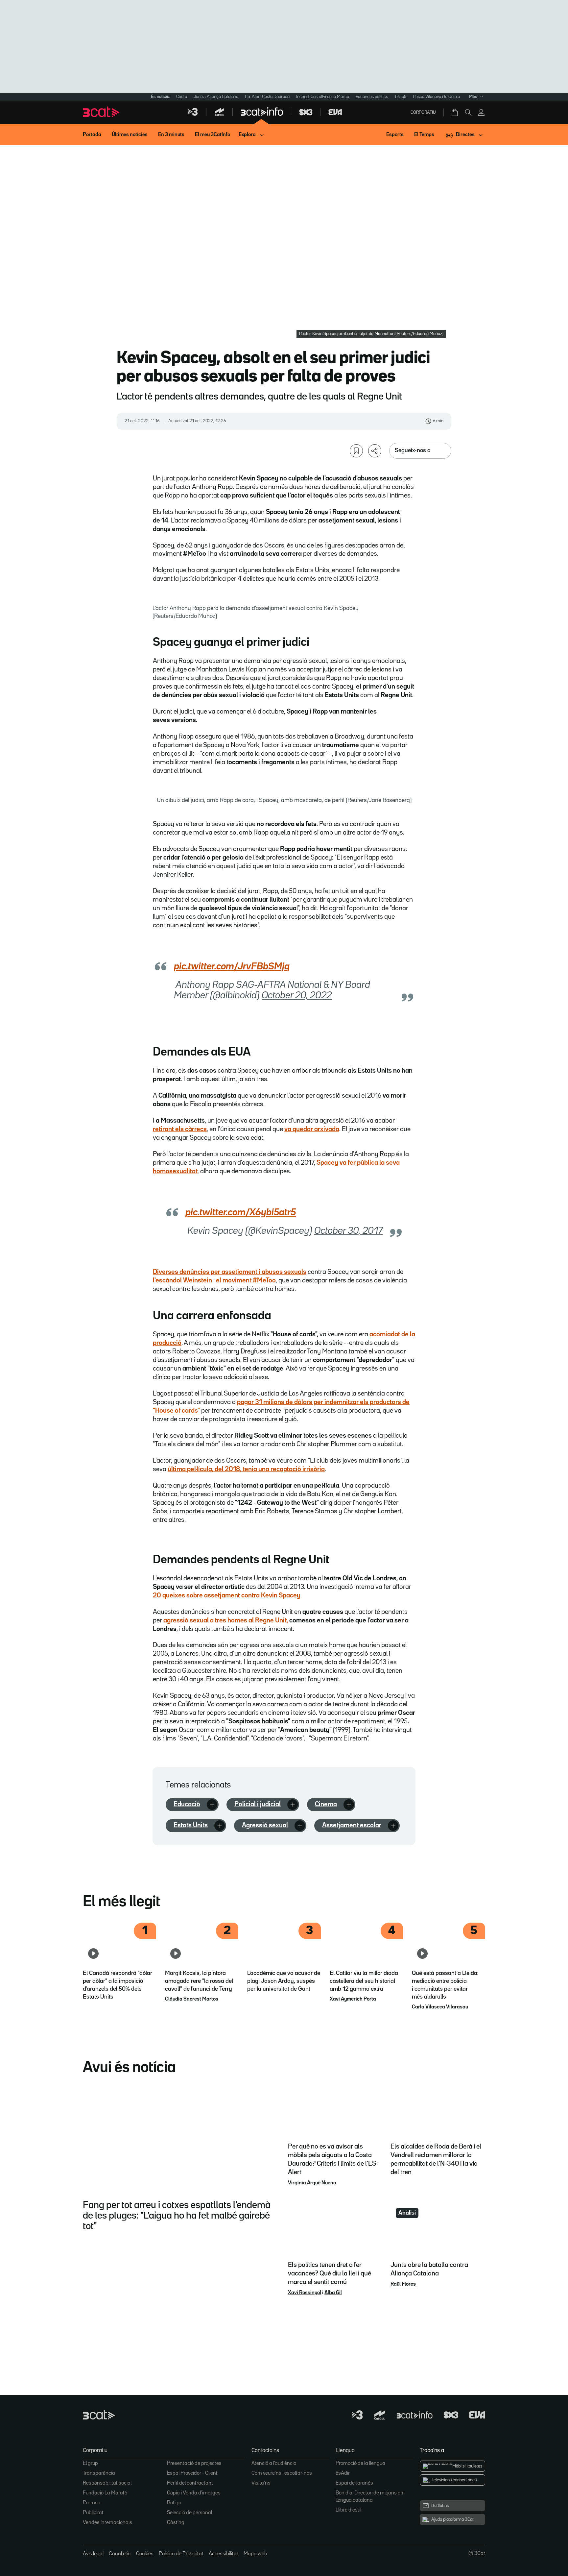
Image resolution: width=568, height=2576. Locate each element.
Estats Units (191, 1825)
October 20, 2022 (297, 996)
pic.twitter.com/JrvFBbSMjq (232, 967)
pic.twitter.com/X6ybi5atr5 (241, 1213)
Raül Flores (403, 2284)
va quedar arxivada (312, 1129)
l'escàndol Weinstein (182, 1280)
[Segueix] (212, 1805)
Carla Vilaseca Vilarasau (440, 2007)
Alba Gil (333, 2293)
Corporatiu (423, 112)
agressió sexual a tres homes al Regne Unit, (226, 1620)
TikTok (400, 97)
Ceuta (182, 97)
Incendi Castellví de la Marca (323, 97)
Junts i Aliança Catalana (216, 97)
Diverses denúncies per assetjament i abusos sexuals (230, 1272)
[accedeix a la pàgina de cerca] (468, 112)
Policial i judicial (258, 1804)
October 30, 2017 (348, 1231)
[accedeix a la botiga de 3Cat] (455, 112)
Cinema (326, 1804)
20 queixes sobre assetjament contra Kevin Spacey (227, 1595)
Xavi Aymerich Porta (353, 1999)
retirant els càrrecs (180, 1129)
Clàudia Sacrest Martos (192, 1999)
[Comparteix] (375, 451)
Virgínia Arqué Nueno (312, 2183)
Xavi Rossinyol (305, 2293)
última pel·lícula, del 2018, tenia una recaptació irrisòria (246, 1469)
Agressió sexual (265, 1825)
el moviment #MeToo (246, 1280)
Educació (187, 1804)
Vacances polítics (372, 97)
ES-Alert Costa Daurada (267, 97)
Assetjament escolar (352, 1825)
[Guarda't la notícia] (356, 451)
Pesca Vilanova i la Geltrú (436, 97)
